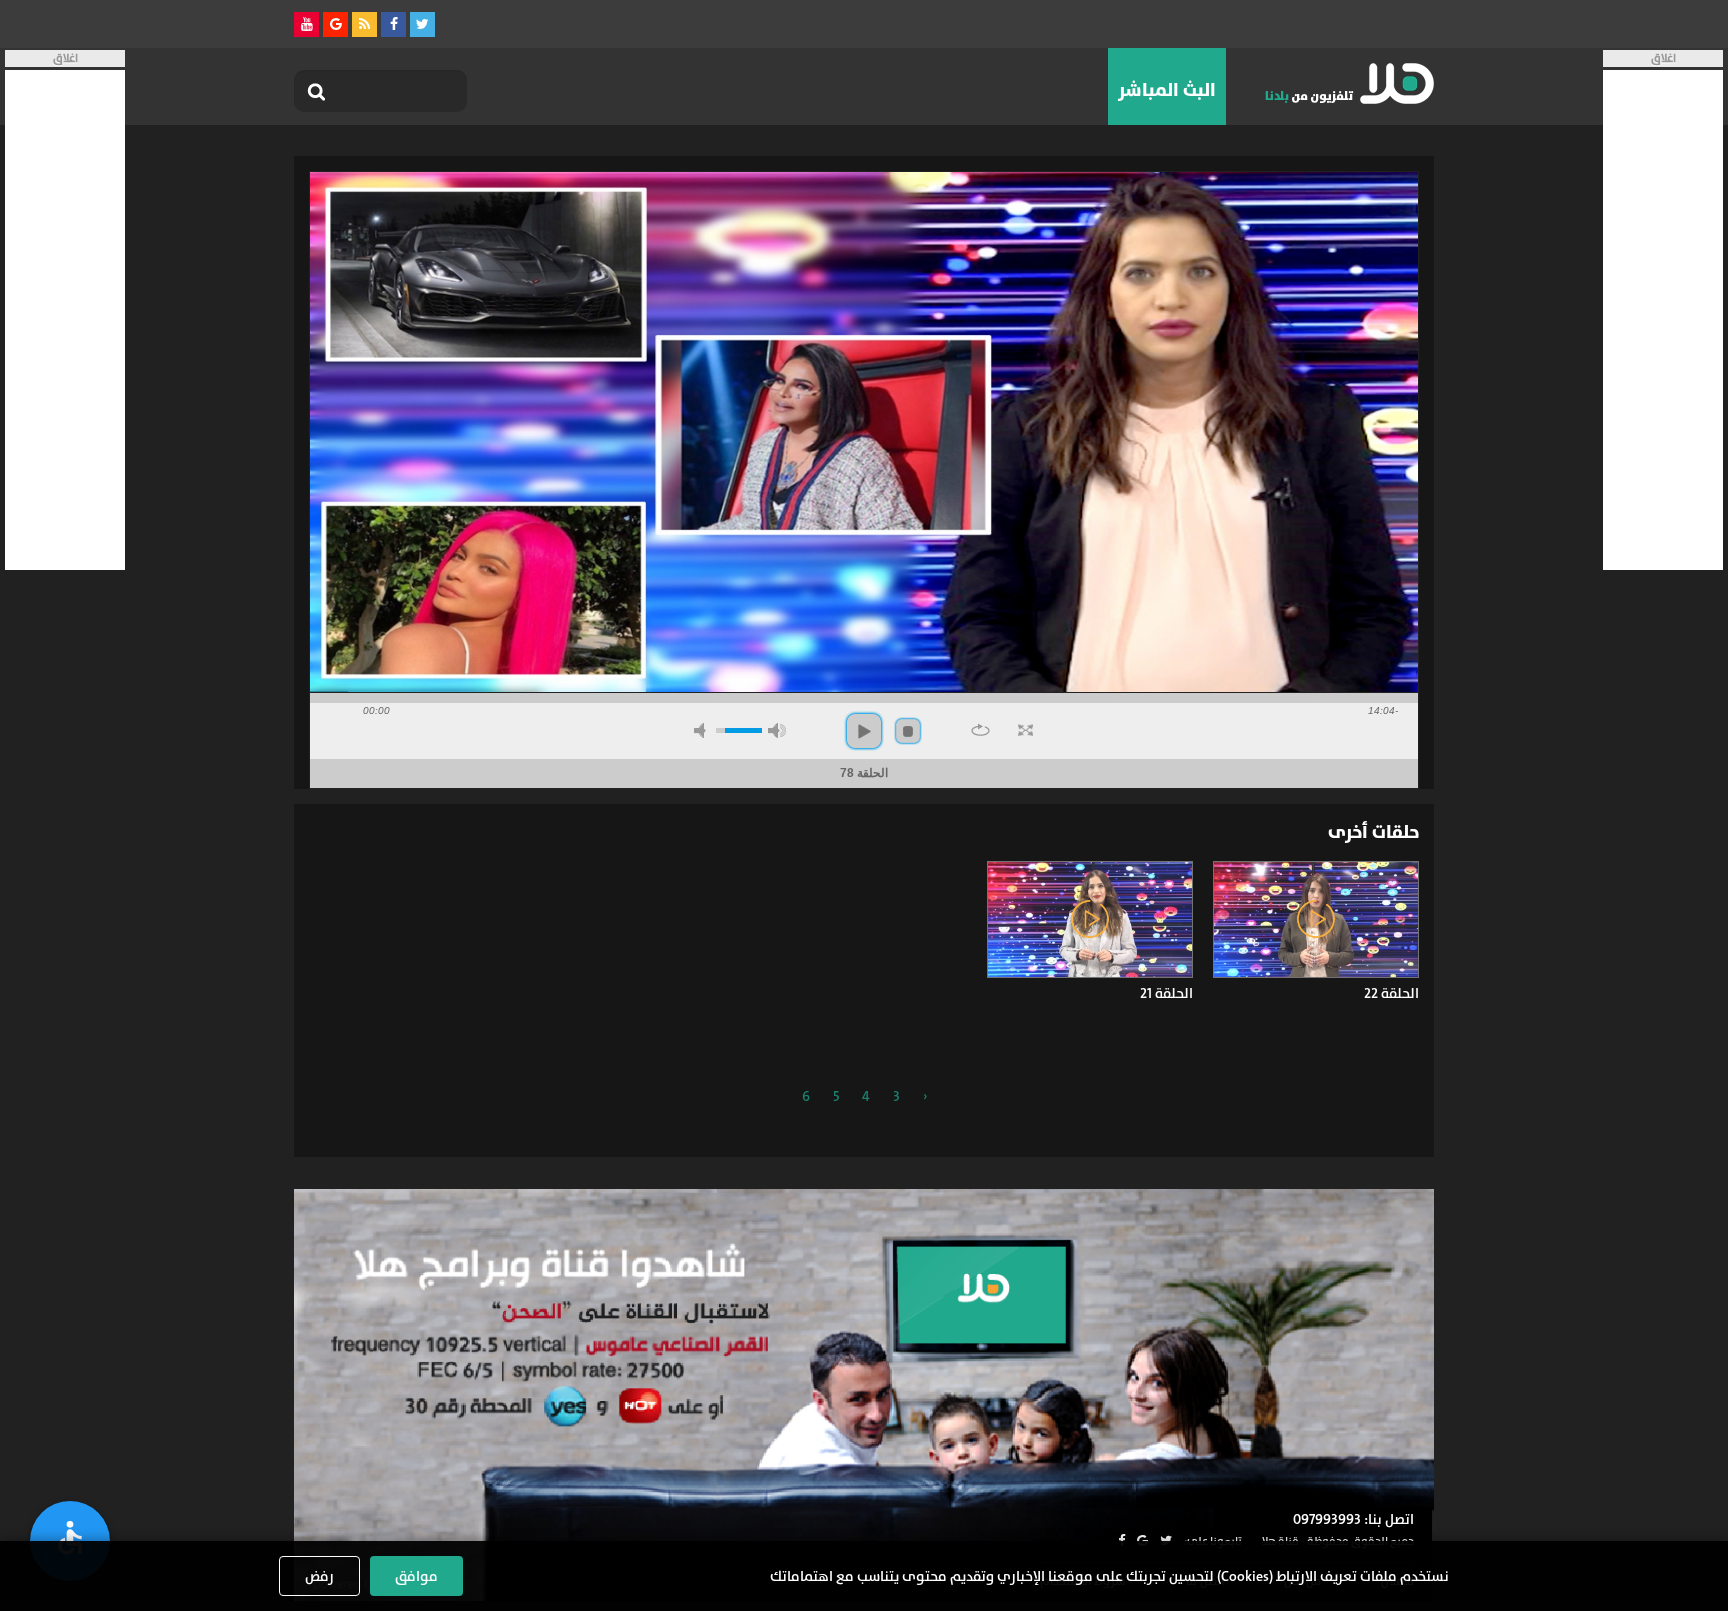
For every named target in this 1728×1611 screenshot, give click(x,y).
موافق (416, 1576)
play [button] (864, 731)
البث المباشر (1167, 90)
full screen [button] (1025, 730)
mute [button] (703, 730)
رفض (319, 1576)
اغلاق (1663, 58)
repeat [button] (980, 730)
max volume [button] (777, 730)
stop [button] (908, 731)
